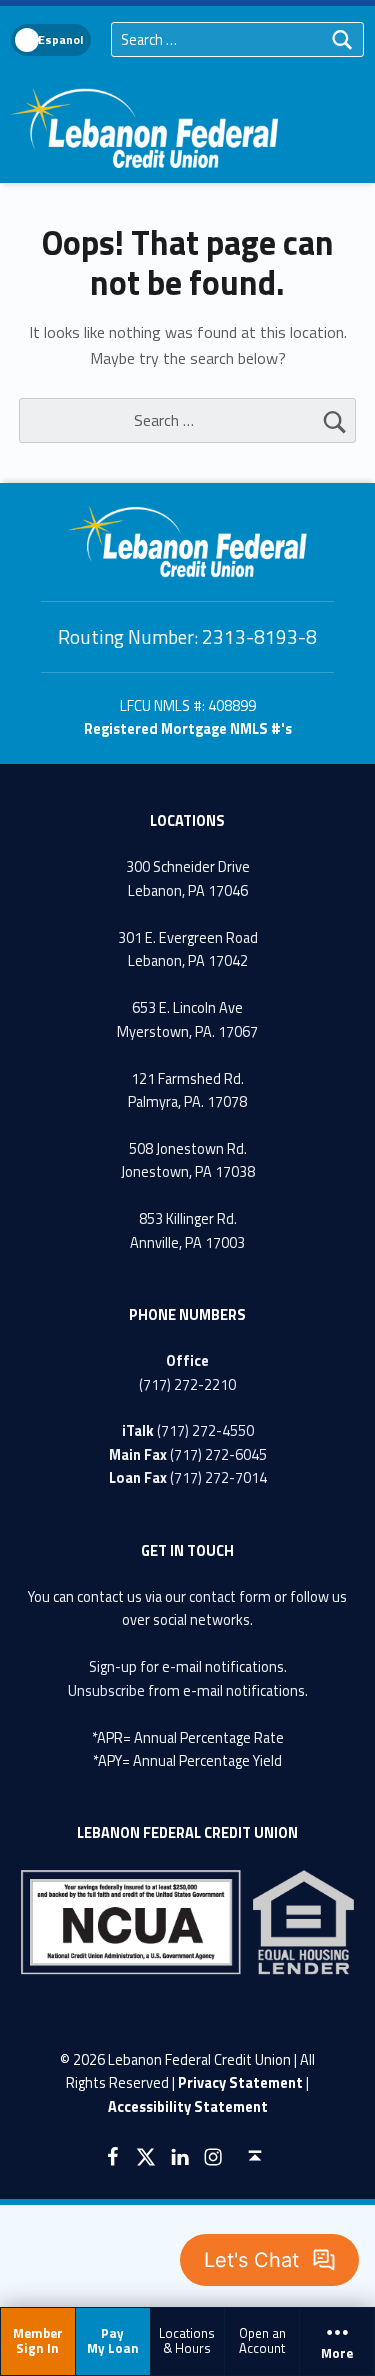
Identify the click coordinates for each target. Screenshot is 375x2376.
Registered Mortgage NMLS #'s (188, 729)
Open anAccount (262, 2340)
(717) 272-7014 (218, 1478)
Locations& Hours (187, 2340)
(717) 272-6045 (218, 1455)
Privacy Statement (240, 2083)
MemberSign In (38, 2340)
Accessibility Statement (188, 2107)
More (337, 2354)
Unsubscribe (106, 1691)
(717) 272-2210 (187, 1385)
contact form (230, 1597)
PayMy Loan (113, 2340)
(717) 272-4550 (205, 1431)
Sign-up (113, 1667)
